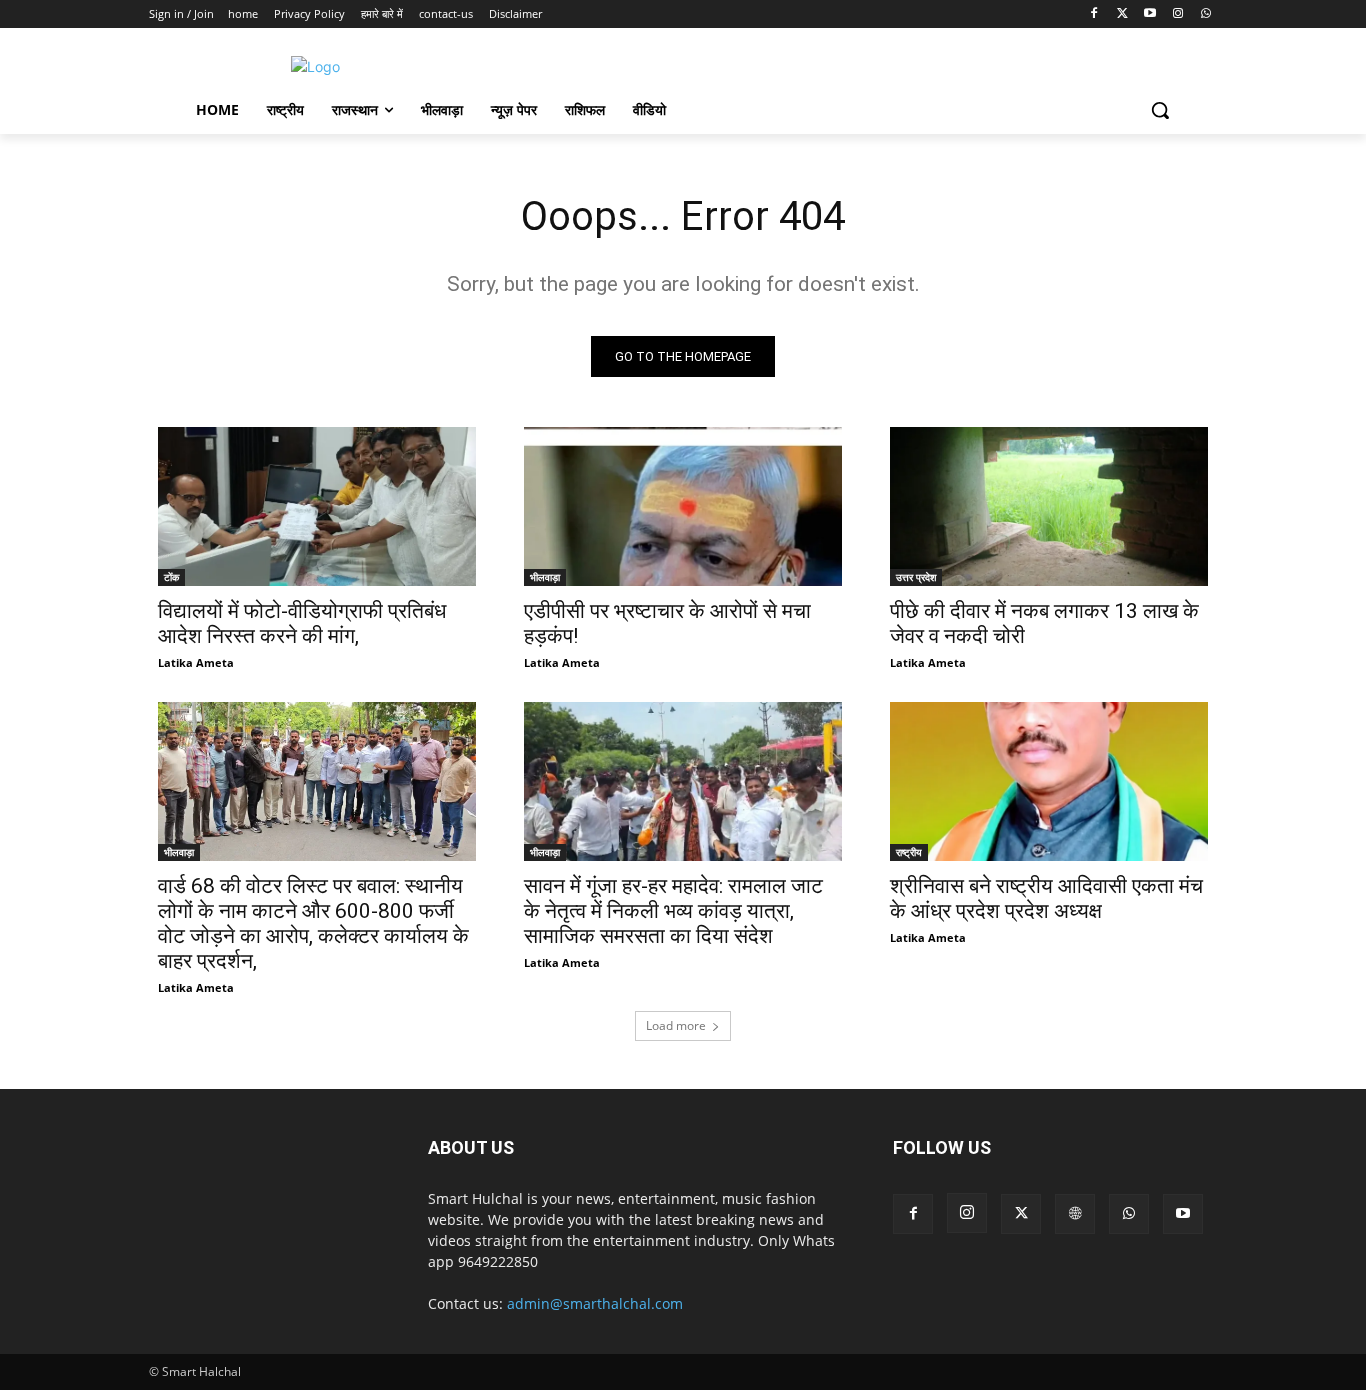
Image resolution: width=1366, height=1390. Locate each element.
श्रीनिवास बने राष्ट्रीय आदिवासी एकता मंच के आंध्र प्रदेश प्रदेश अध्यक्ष (1046, 898)
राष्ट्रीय (909, 852)
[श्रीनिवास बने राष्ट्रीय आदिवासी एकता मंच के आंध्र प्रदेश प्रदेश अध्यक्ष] (1049, 781)
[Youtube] (1150, 14)
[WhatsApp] (1205, 14)
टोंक (171, 577)
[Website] (1075, 1214)
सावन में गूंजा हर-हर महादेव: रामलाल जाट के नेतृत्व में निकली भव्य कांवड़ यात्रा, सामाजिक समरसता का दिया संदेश (673, 911)
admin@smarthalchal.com (595, 1303)
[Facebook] (1094, 14)
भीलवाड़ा (545, 577)
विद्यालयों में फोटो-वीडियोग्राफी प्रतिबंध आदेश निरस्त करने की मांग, (302, 623)
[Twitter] (1122, 14)
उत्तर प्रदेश (916, 577)
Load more (676, 1025)
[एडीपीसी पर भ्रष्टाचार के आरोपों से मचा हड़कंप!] (683, 506)
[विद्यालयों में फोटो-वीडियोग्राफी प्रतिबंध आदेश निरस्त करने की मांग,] (317, 506)
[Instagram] (1177, 14)
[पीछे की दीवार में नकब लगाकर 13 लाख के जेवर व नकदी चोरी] (1049, 506)
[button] (1160, 110)
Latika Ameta (196, 662)
